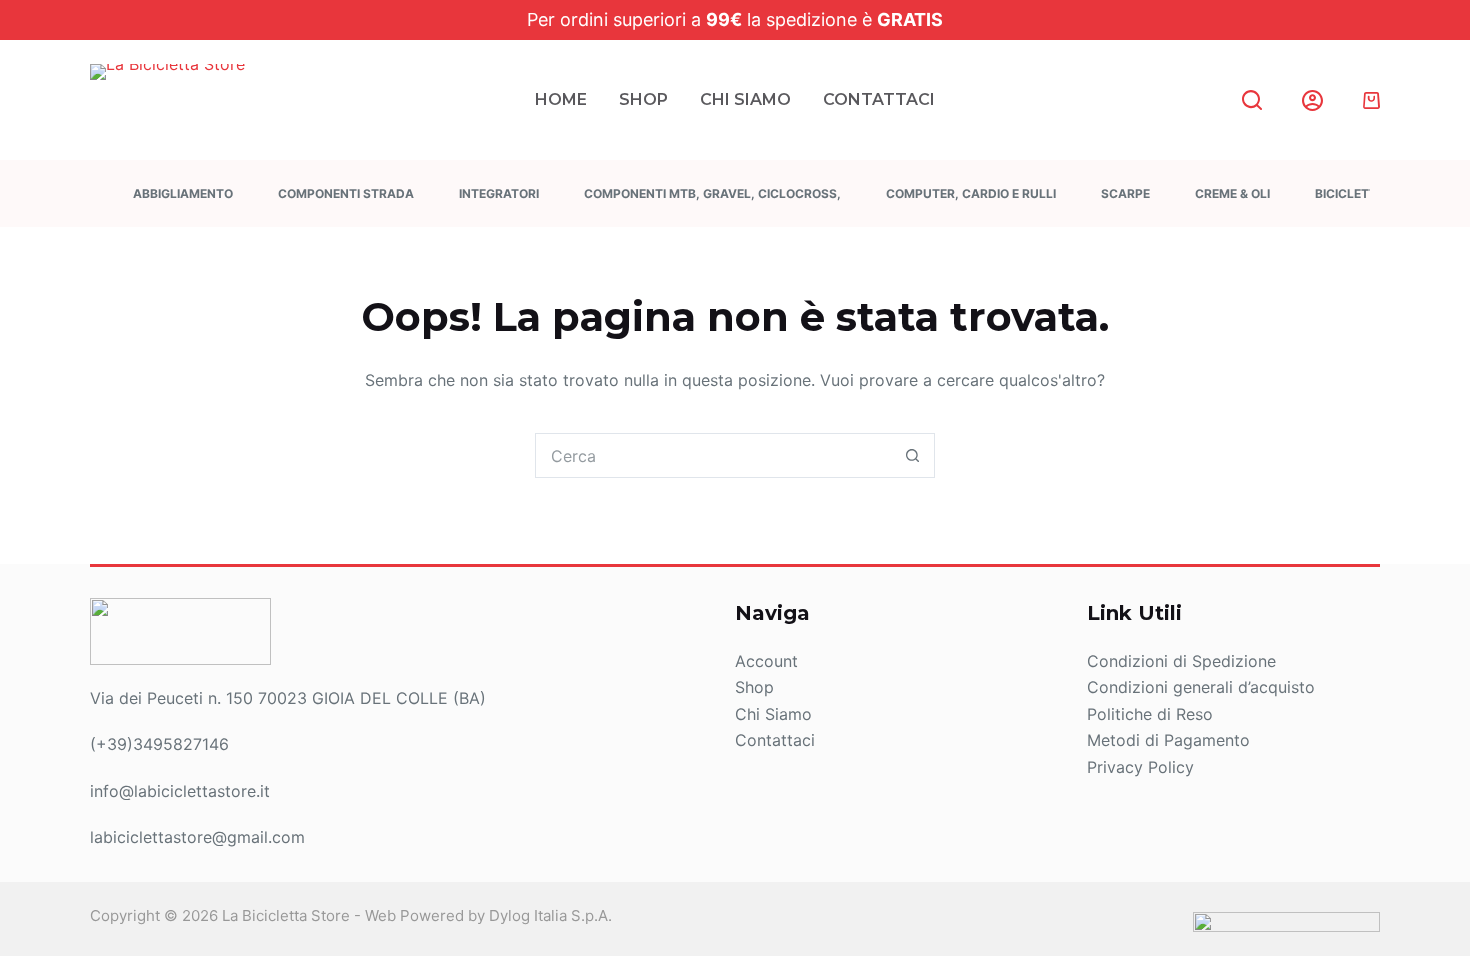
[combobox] (713, 455)
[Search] (1252, 100)
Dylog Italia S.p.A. (550, 915)
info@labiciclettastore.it (180, 791)
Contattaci (879, 99)
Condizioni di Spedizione (1181, 661)
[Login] (1312, 100)
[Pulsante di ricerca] (912, 455)
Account (766, 661)
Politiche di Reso (1150, 714)
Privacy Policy (1140, 767)
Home (561, 99)
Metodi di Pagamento (1168, 740)
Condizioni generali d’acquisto (1201, 687)
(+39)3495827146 (159, 744)
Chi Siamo (745, 99)
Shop (643, 99)
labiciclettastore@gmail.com (197, 837)
